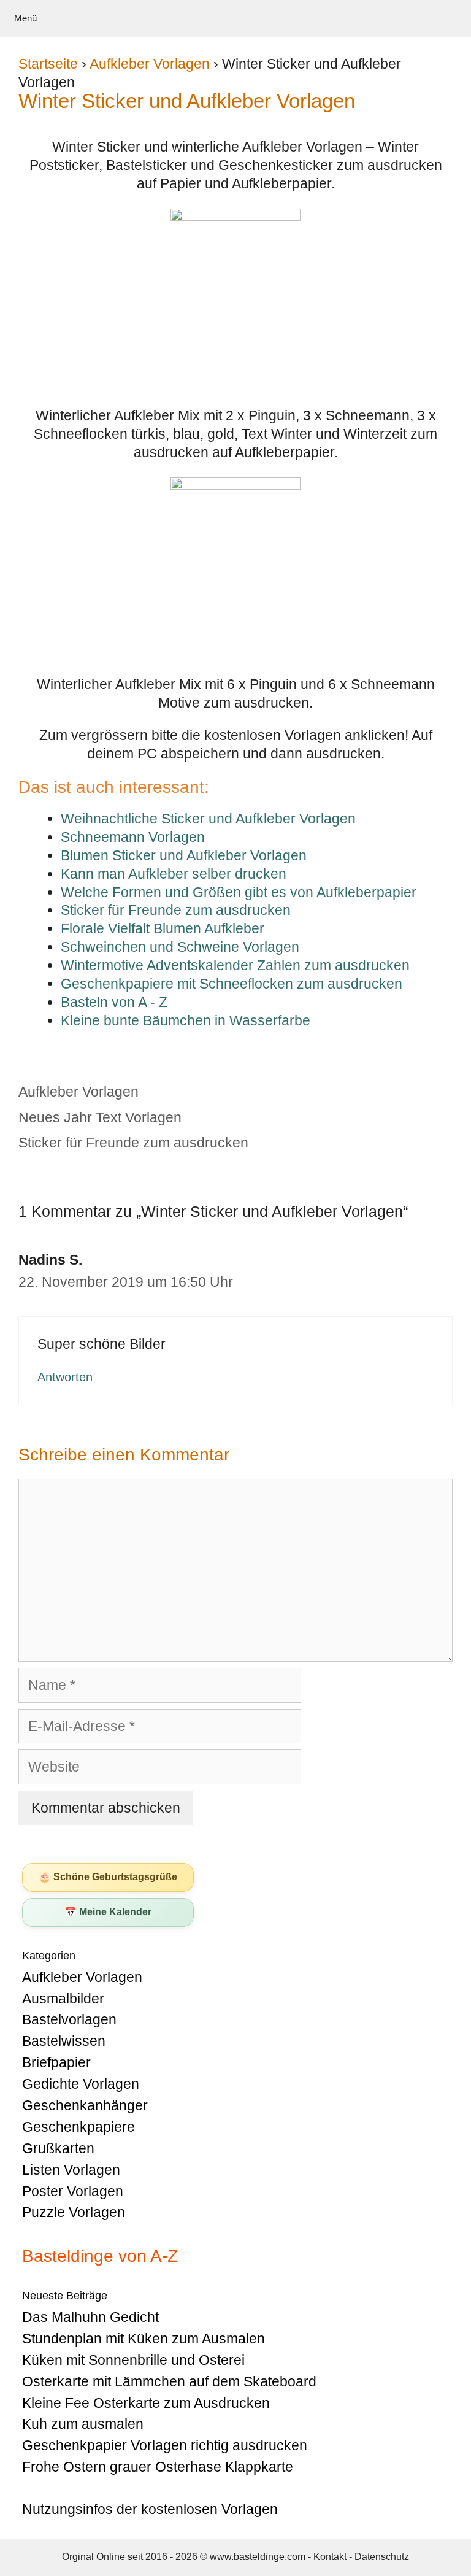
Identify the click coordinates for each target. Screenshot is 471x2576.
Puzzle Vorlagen (74, 2212)
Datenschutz (382, 2557)
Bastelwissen (64, 2041)
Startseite (48, 64)
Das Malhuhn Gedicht (90, 2317)
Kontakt (330, 2557)
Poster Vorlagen (73, 2191)
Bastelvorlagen (69, 2019)
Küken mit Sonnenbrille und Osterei (133, 2360)
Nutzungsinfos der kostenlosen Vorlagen (150, 2509)
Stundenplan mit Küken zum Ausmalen (144, 2339)
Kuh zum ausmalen (83, 2424)
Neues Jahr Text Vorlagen (100, 1117)
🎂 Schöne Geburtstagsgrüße (108, 1877)
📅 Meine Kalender (108, 1912)
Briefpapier (56, 2062)
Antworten (65, 1377)
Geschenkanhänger (85, 2105)
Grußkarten (58, 2148)
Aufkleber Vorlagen (150, 64)
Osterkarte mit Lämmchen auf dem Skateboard (169, 2381)
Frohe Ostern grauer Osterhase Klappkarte (158, 2467)
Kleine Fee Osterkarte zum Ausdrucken (146, 2403)
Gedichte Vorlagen (81, 2084)
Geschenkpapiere (78, 2127)
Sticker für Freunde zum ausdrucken (133, 1143)
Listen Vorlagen (71, 2170)
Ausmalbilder (63, 1999)
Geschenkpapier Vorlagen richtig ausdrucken (165, 2445)
